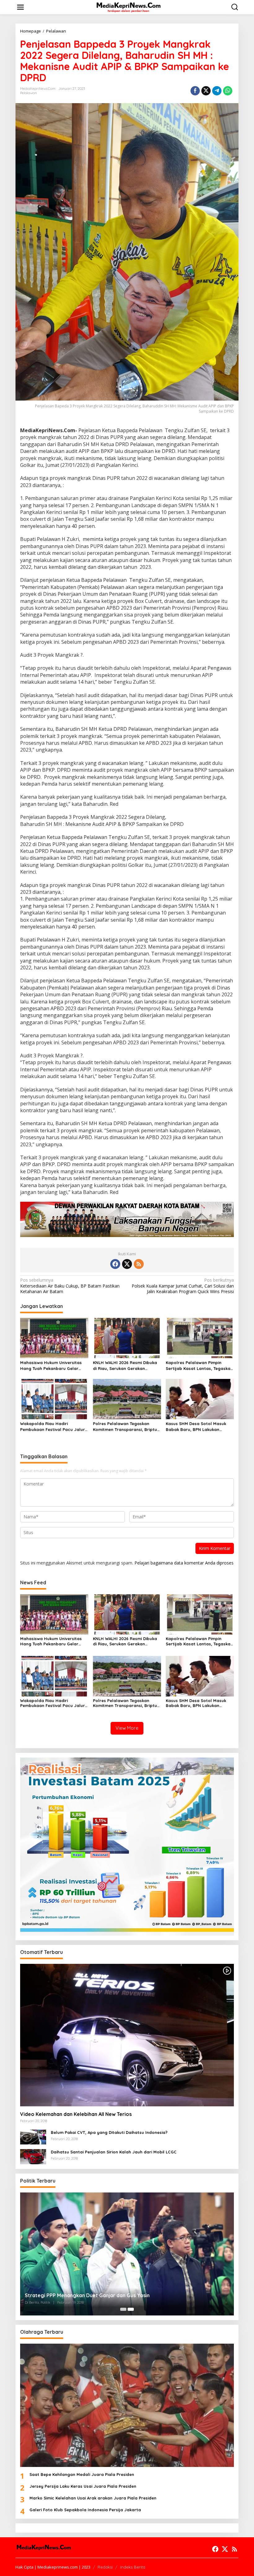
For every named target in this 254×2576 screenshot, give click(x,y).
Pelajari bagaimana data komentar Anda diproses (184, 1563)
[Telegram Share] (217, 91)
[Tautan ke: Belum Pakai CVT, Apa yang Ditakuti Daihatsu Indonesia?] (33, 2137)
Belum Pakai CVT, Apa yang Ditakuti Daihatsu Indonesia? (109, 2132)
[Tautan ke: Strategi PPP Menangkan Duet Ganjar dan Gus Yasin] (127, 2254)
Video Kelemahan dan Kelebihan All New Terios (76, 2114)
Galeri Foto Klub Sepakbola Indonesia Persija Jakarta (85, 2510)
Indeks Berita (133, 2567)
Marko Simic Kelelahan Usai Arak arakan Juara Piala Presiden (93, 2498)
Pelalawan (28, 93)
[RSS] (139, 1264)
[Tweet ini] (206, 91)
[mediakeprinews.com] (128, 7)
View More (127, 1728)
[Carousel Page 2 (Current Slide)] (131, 2309)
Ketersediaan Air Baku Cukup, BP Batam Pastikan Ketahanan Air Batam (70, 1286)
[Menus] (20, 7)
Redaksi (105, 2567)
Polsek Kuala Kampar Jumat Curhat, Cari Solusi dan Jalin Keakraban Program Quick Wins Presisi (183, 1286)
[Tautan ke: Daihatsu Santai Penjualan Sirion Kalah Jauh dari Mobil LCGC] (33, 2156)
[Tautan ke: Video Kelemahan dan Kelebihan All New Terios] (127, 2035)
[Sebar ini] (195, 91)
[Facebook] (115, 1264)
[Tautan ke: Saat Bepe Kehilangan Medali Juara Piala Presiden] (127, 2405)
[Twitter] (127, 1264)
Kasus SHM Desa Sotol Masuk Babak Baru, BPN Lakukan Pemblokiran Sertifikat (196, 1426)
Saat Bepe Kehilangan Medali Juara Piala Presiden (82, 2474)
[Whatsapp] (228, 91)
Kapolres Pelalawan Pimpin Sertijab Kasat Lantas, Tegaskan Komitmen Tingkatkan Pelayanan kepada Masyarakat (200, 1365)
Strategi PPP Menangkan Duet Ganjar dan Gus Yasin (87, 2295)
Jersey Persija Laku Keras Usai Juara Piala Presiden (83, 2486)
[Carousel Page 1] (123, 2309)
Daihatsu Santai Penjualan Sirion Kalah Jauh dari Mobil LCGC (114, 2152)
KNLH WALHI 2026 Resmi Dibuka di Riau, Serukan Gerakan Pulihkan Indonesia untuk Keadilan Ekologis (125, 1365)
